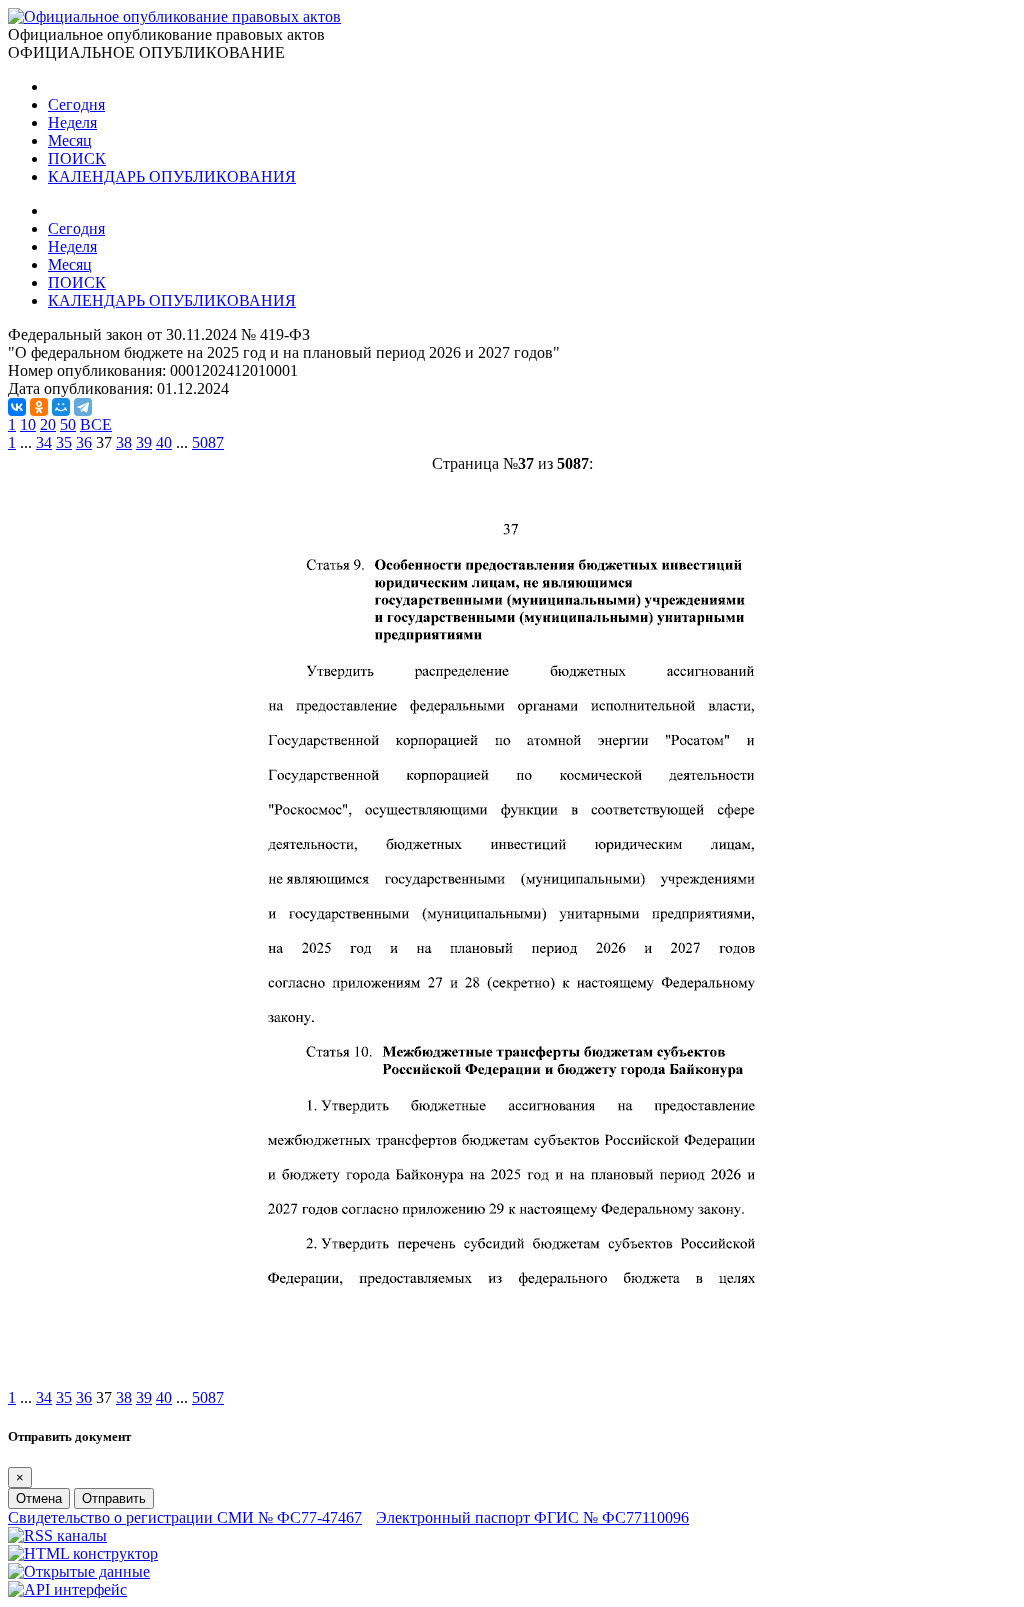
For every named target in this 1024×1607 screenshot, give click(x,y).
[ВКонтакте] (17, 407)
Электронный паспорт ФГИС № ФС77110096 (532, 1517)
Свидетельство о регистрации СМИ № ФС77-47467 (185, 1517)
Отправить (114, 1498)
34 (44, 442)
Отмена (39, 1498)
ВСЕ (96, 424)
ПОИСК (77, 158)
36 (84, 442)
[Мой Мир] (61, 407)
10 (28, 424)
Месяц (70, 140)
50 (68, 424)
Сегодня (76, 104)
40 (164, 442)
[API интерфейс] (67, 1589)
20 (48, 424)
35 (64, 442)
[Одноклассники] (39, 407)
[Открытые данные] (79, 1571)
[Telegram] (83, 407)
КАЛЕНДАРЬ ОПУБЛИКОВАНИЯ (172, 176)
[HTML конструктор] (83, 1553)
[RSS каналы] (57, 1535)
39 (144, 442)
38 (124, 442)
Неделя (72, 122)
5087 (208, 442)
